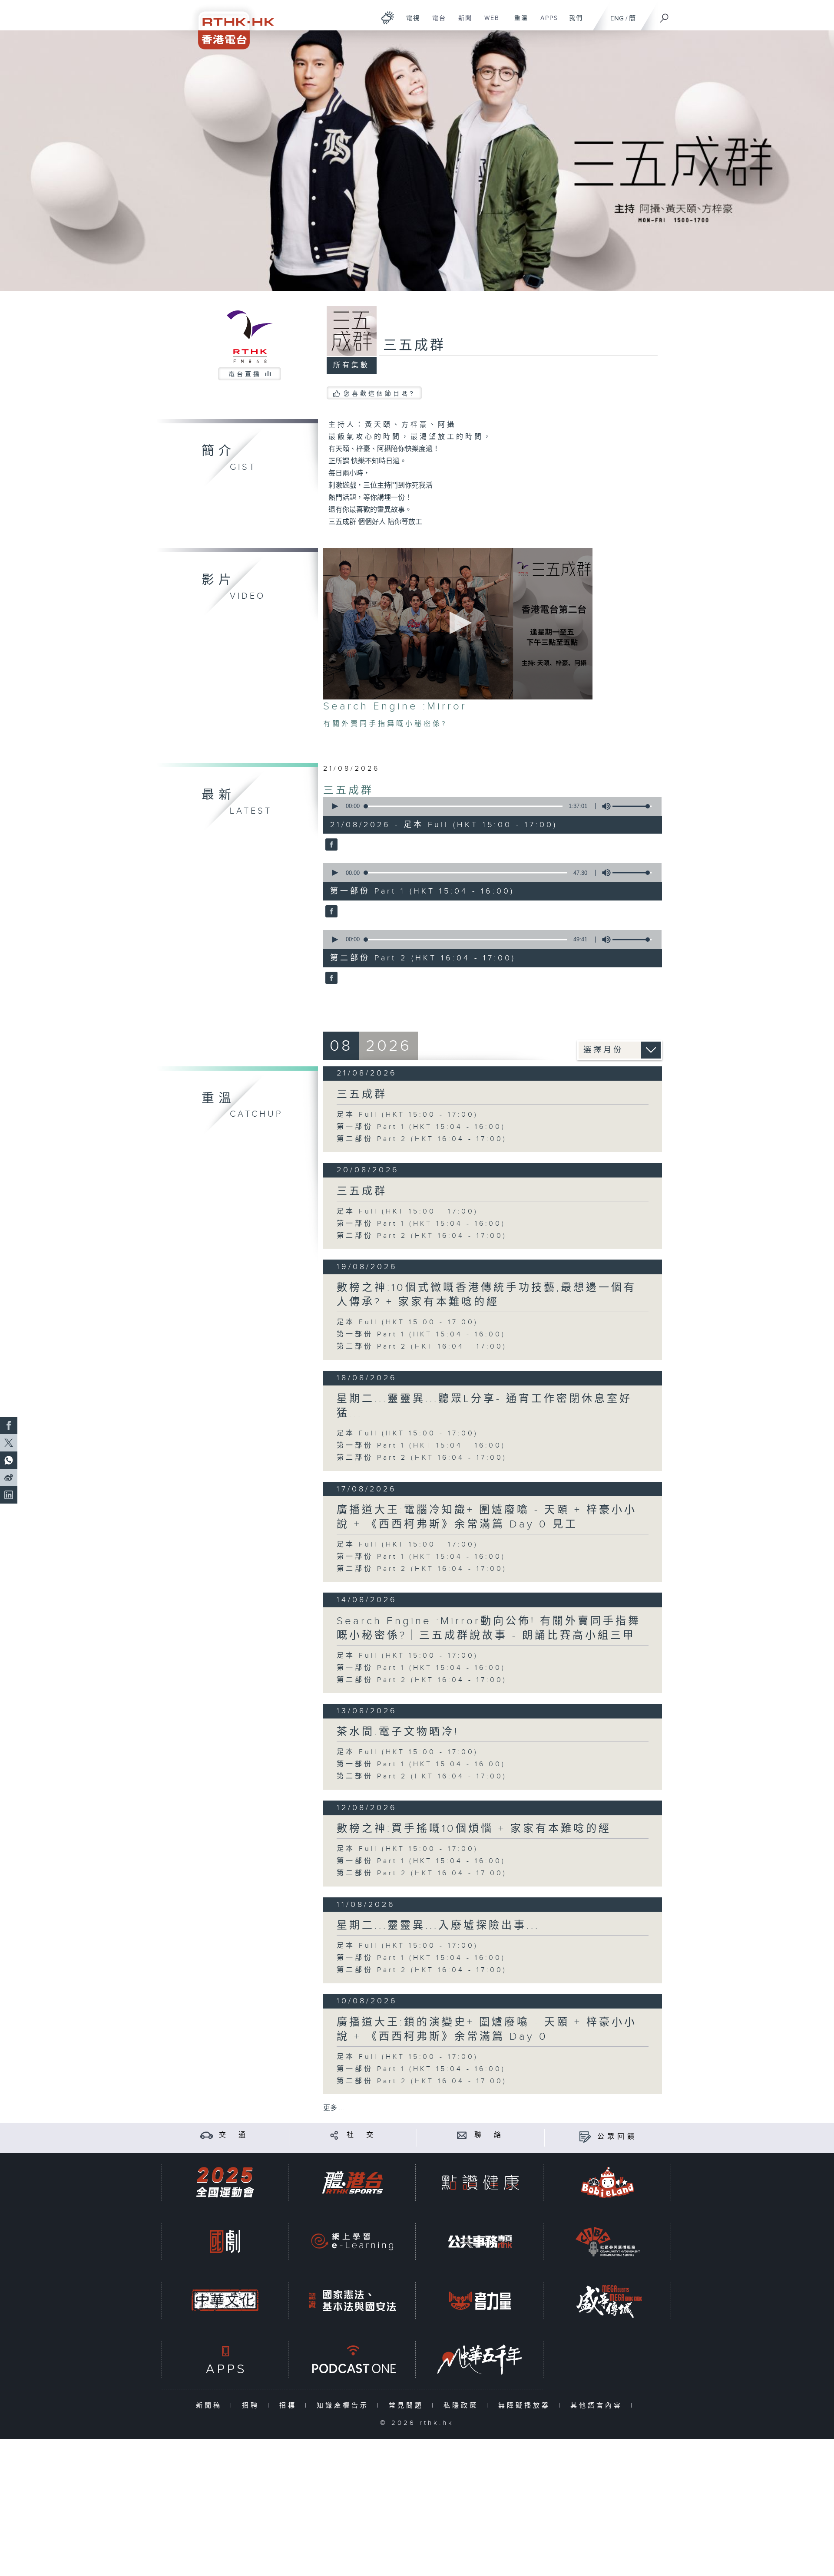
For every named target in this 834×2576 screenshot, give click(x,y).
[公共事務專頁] (480, 2241)
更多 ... (334, 2108)
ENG (617, 18)
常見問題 (408, 2406)
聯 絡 (489, 2135)
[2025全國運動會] (225, 2182)
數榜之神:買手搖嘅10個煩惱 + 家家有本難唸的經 (474, 1829)
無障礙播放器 (526, 2406)
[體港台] (352, 2182)
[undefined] (388, 18)
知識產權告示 (345, 2406)
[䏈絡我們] (462, 2135)
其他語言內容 (598, 2406)
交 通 (234, 2135)
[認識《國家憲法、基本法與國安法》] (352, 2301)
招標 (290, 2406)
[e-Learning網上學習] (352, 2241)
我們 (573, 23)
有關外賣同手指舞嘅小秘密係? (385, 724)
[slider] (632, 806)
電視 (410, 23)
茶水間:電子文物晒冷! (398, 1732)
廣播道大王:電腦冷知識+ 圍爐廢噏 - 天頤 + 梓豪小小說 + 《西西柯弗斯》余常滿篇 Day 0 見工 (487, 1517)
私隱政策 (463, 2406)
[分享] (334, 2135)
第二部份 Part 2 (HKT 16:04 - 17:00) (422, 1139)
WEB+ (491, 23)
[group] (604, 806)
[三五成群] (330, 845)
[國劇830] (225, 2241)
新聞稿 (211, 2406)
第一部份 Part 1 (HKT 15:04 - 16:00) (421, 1127)
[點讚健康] (480, 2182)
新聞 (462, 23)
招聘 (253, 2406)
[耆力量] (480, 2301)
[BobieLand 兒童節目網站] (608, 2182)
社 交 (361, 2135)
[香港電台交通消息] (207, 2135)
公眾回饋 (617, 2137)
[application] (458, 624)
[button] (458, 623)
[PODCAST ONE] (352, 2360)
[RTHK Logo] (230, 25)
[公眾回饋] (585, 2137)
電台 (436, 23)
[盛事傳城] (608, 2301)
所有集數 (351, 365)
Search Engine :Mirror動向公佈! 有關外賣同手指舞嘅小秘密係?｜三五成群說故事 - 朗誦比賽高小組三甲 (489, 1628)
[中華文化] (225, 2301)
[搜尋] (665, 15)
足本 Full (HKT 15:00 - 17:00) (407, 1115)
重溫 (518, 23)
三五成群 (348, 791)
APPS (546, 23)
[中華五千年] (480, 2360)
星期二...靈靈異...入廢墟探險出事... (438, 1926)
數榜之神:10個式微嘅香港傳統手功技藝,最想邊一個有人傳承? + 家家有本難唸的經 (486, 1295)
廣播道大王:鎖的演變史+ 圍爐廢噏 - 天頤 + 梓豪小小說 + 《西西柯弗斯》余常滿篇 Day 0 (487, 2030)
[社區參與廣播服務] (608, 2241)
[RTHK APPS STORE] (225, 2360)
